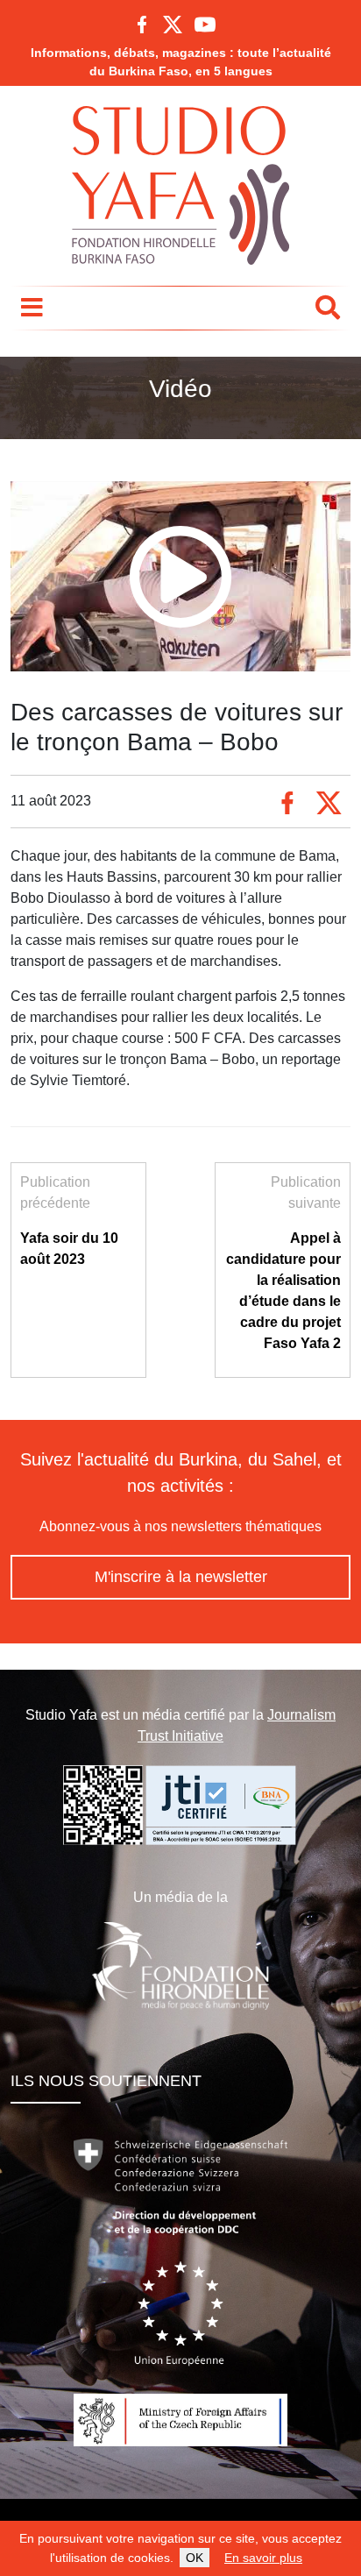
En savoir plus (263, 2558)
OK (195, 2558)
